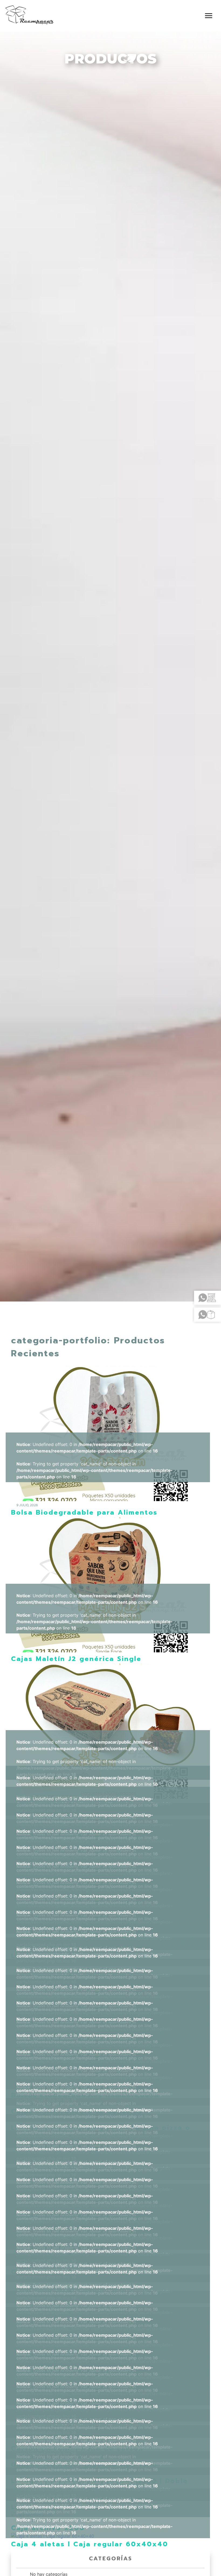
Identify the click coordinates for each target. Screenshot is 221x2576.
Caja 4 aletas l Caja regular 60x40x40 (90, 2544)
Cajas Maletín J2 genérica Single (76, 1659)
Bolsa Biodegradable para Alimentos (84, 1512)
